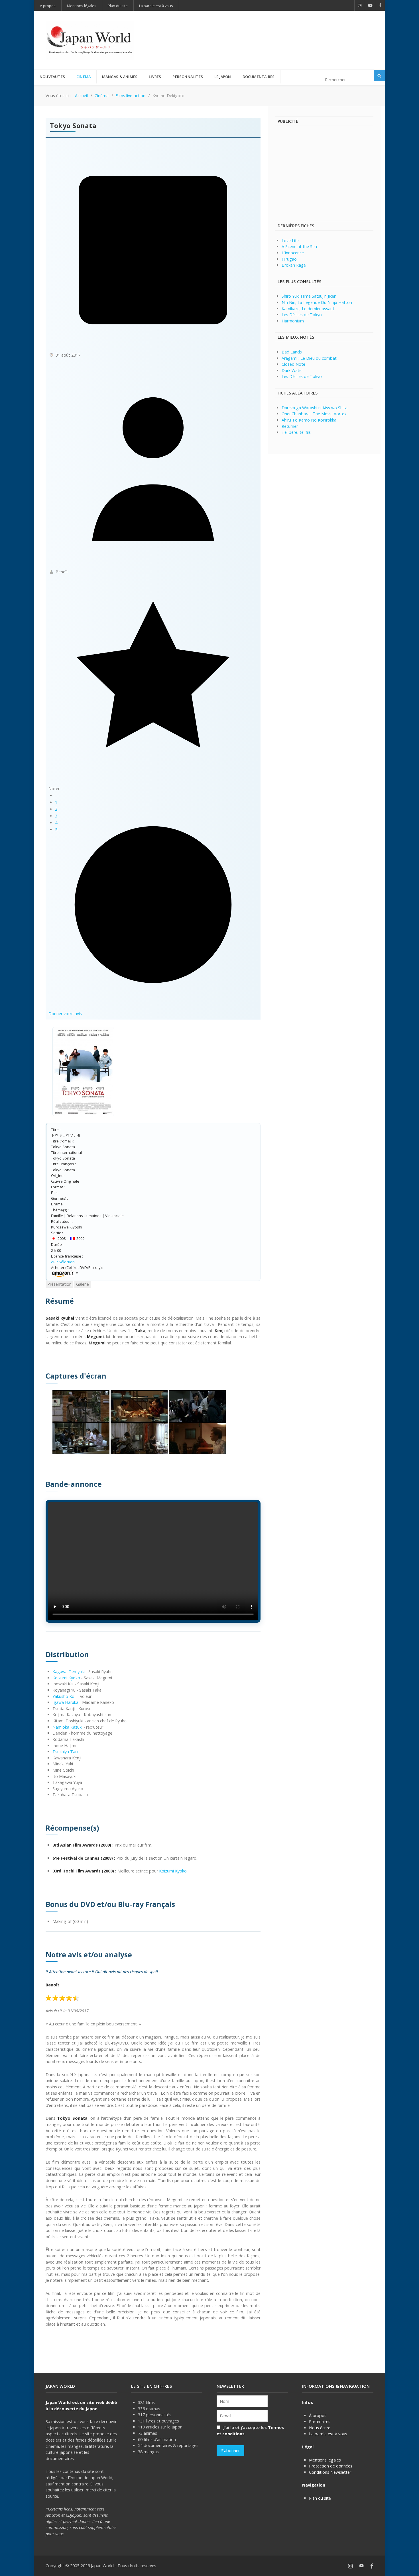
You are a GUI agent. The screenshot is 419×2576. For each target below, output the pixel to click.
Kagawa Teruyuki (69, 1672)
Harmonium (293, 321)
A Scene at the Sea (299, 247)
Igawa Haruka (65, 1702)
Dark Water (292, 370)
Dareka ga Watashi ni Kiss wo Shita (315, 408)
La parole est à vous (328, 2434)
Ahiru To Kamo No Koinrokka (309, 420)
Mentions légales (325, 2460)
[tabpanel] (153, 1812)
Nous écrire (320, 2428)
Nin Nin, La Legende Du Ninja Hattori (317, 302)
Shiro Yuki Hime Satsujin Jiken (309, 296)
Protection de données (331, 2466)
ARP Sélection (63, 1262)
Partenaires (320, 2421)
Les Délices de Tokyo (302, 315)
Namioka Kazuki (67, 1727)
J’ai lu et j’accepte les (250, 2431)
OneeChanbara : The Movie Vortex (314, 414)
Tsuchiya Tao (65, 1752)
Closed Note (293, 364)
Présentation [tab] (59, 1284)
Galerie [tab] (83, 1284)
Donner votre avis (65, 1014)
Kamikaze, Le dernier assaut (308, 309)
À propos (318, 2415)
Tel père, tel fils (296, 432)
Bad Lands (292, 352)
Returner (290, 426)
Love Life (290, 241)
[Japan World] (90, 40)
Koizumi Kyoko (66, 1678)
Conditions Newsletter (330, 2472)
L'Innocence (293, 253)
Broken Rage (294, 265)
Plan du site (320, 2498)
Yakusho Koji (64, 1696)
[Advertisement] (270, 31)
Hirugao (289, 259)
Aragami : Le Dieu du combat (309, 358)
